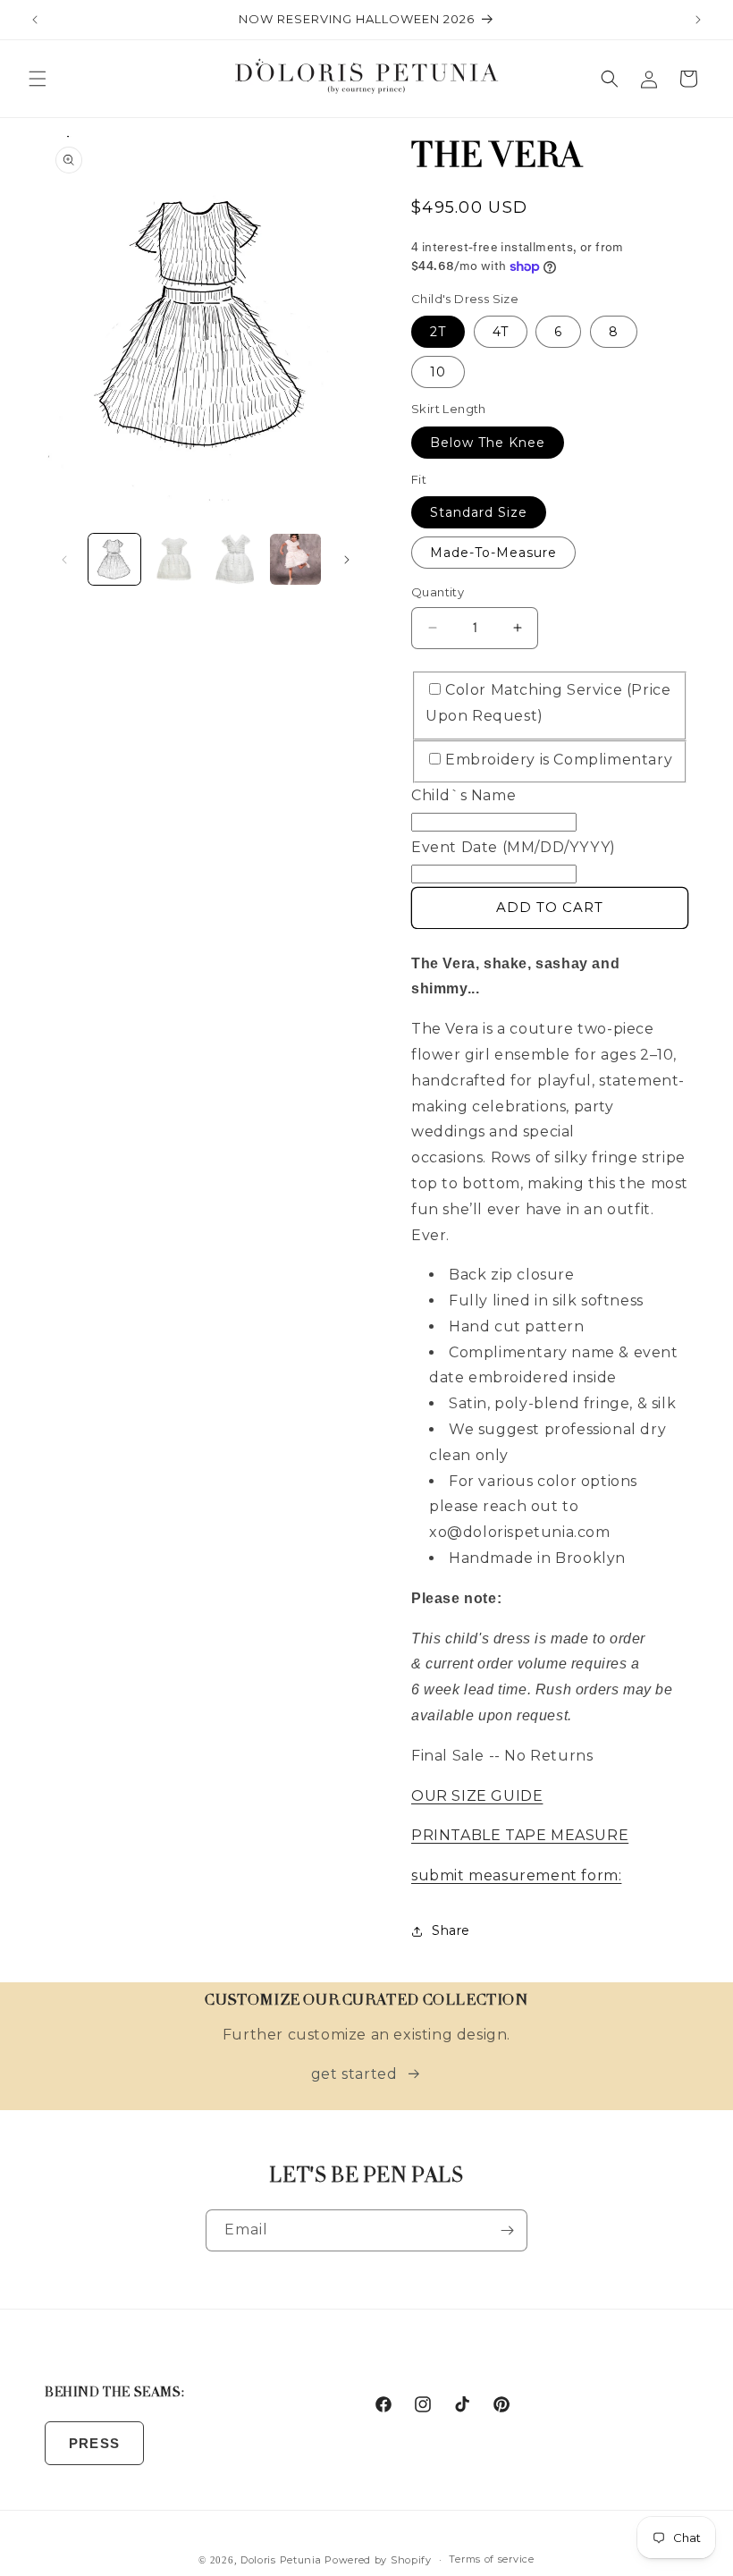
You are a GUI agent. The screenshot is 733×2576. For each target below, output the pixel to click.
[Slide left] (64, 560)
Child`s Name (463, 795)
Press (94, 2443)
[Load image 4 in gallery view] (296, 560)
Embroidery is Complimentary (559, 760)
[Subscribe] (507, 2230)
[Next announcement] (698, 20)
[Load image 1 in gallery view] (114, 560)
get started (354, 2074)
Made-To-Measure (493, 553)
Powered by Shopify (378, 2560)
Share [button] (451, 1930)
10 (438, 372)
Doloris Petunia (281, 2560)
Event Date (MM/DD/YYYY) (514, 847)
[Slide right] (347, 560)
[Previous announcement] (35, 20)
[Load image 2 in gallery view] (175, 560)
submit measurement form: (516, 1875)
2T (438, 332)
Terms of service (491, 2559)
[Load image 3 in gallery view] (235, 560)
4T (501, 332)
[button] (38, 79)
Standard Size (479, 512)
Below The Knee (488, 443)
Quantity (438, 592)
